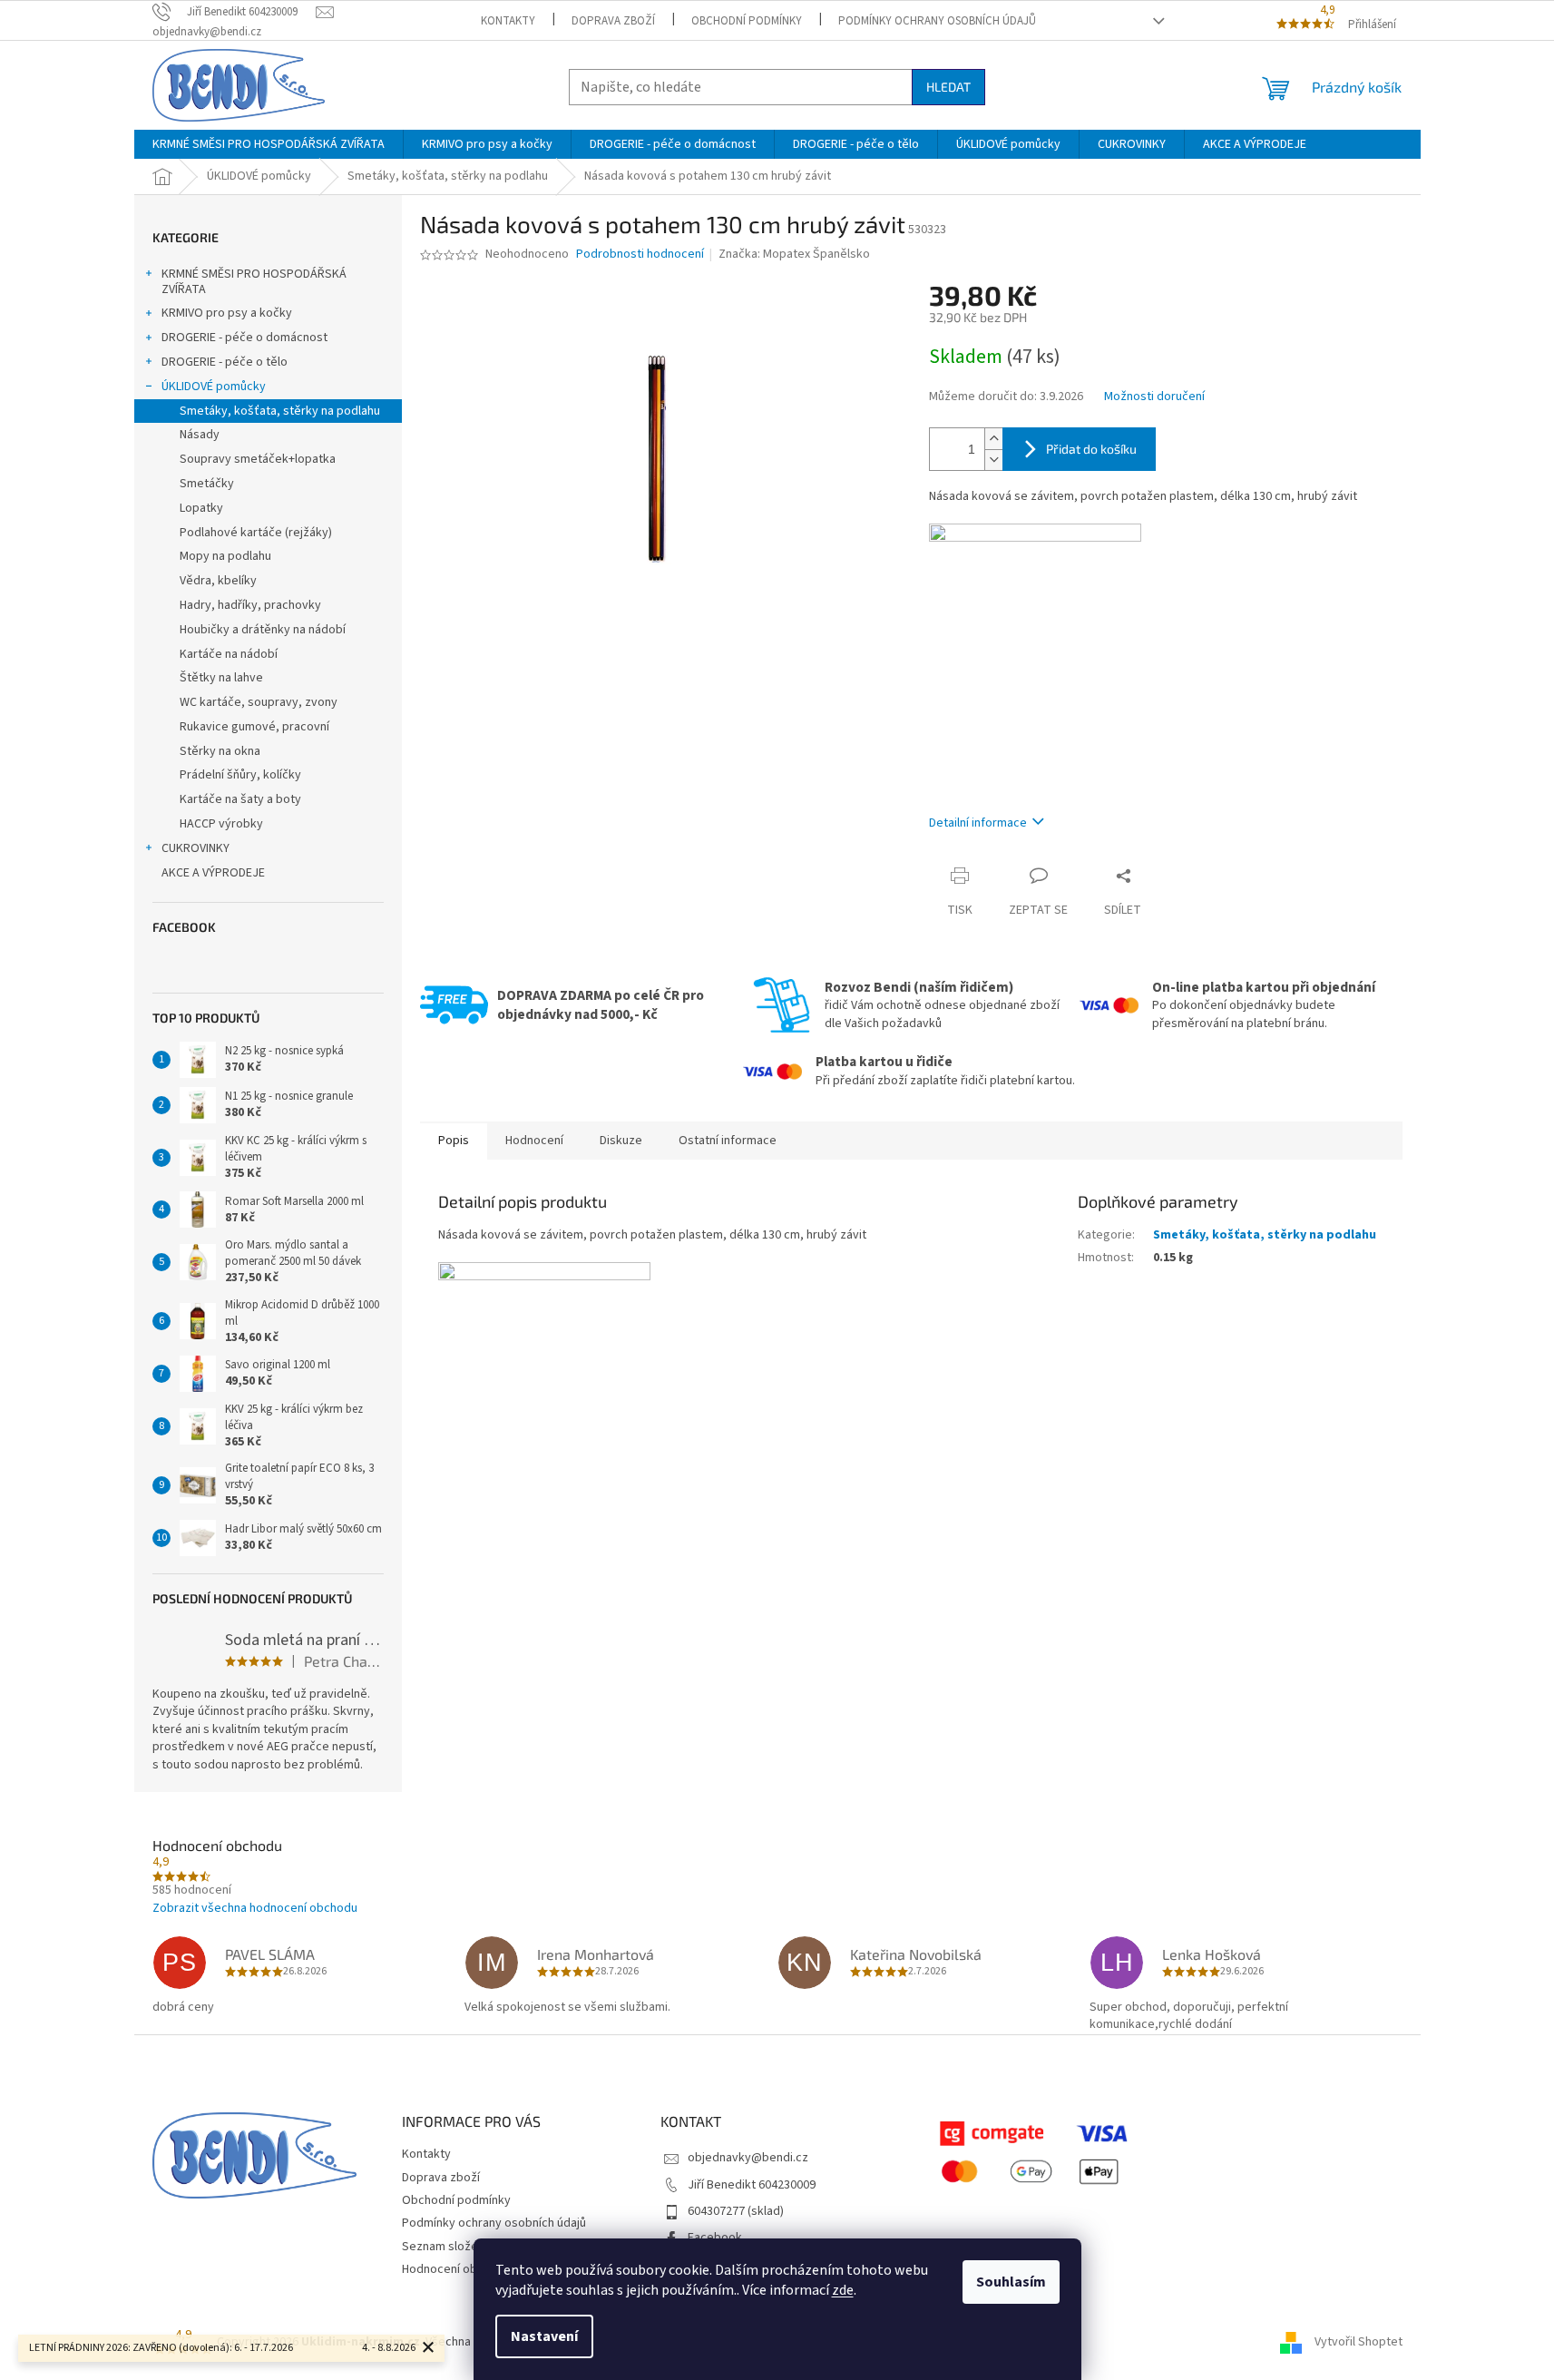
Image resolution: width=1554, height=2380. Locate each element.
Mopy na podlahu (225, 556)
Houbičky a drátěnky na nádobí (263, 630)
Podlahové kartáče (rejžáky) (256, 533)
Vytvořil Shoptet (1359, 2342)
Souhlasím (1011, 2282)
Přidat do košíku (1091, 449)
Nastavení (544, 2336)
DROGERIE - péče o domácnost (244, 338)
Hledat (948, 87)
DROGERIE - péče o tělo (225, 362)
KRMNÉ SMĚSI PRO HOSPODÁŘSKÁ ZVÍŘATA (254, 282)
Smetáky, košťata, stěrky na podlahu (280, 411)
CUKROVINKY (195, 848)
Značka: (794, 254)
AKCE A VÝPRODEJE (213, 873)
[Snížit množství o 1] (993, 460)
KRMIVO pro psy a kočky (227, 313)
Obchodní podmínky (747, 21)
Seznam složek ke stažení (473, 2247)
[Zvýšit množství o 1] (993, 439)
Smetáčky (207, 484)
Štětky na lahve (221, 678)
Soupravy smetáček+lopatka (258, 459)
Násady (200, 435)
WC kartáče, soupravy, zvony (259, 702)
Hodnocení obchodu (456, 2269)
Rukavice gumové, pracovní (254, 727)
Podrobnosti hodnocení (640, 255)
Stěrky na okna (220, 751)
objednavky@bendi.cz (748, 2158)
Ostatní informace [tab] (728, 1141)
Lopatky (201, 508)
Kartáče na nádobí (229, 654)
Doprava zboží (613, 21)
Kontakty (508, 21)
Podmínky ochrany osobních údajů (937, 21)
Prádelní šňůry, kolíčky (240, 775)
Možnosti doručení (1154, 397)
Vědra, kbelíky (218, 581)
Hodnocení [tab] (534, 1141)
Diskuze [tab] (621, 1141)
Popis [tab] (454, 1141)
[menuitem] (269, 144)
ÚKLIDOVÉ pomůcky (214, 387)
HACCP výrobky (221, 824)
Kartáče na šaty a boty (240, 799)
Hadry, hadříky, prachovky (250, 605)
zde (843, 2290)
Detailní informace (978, 823)
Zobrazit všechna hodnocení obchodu (255, 1908)
